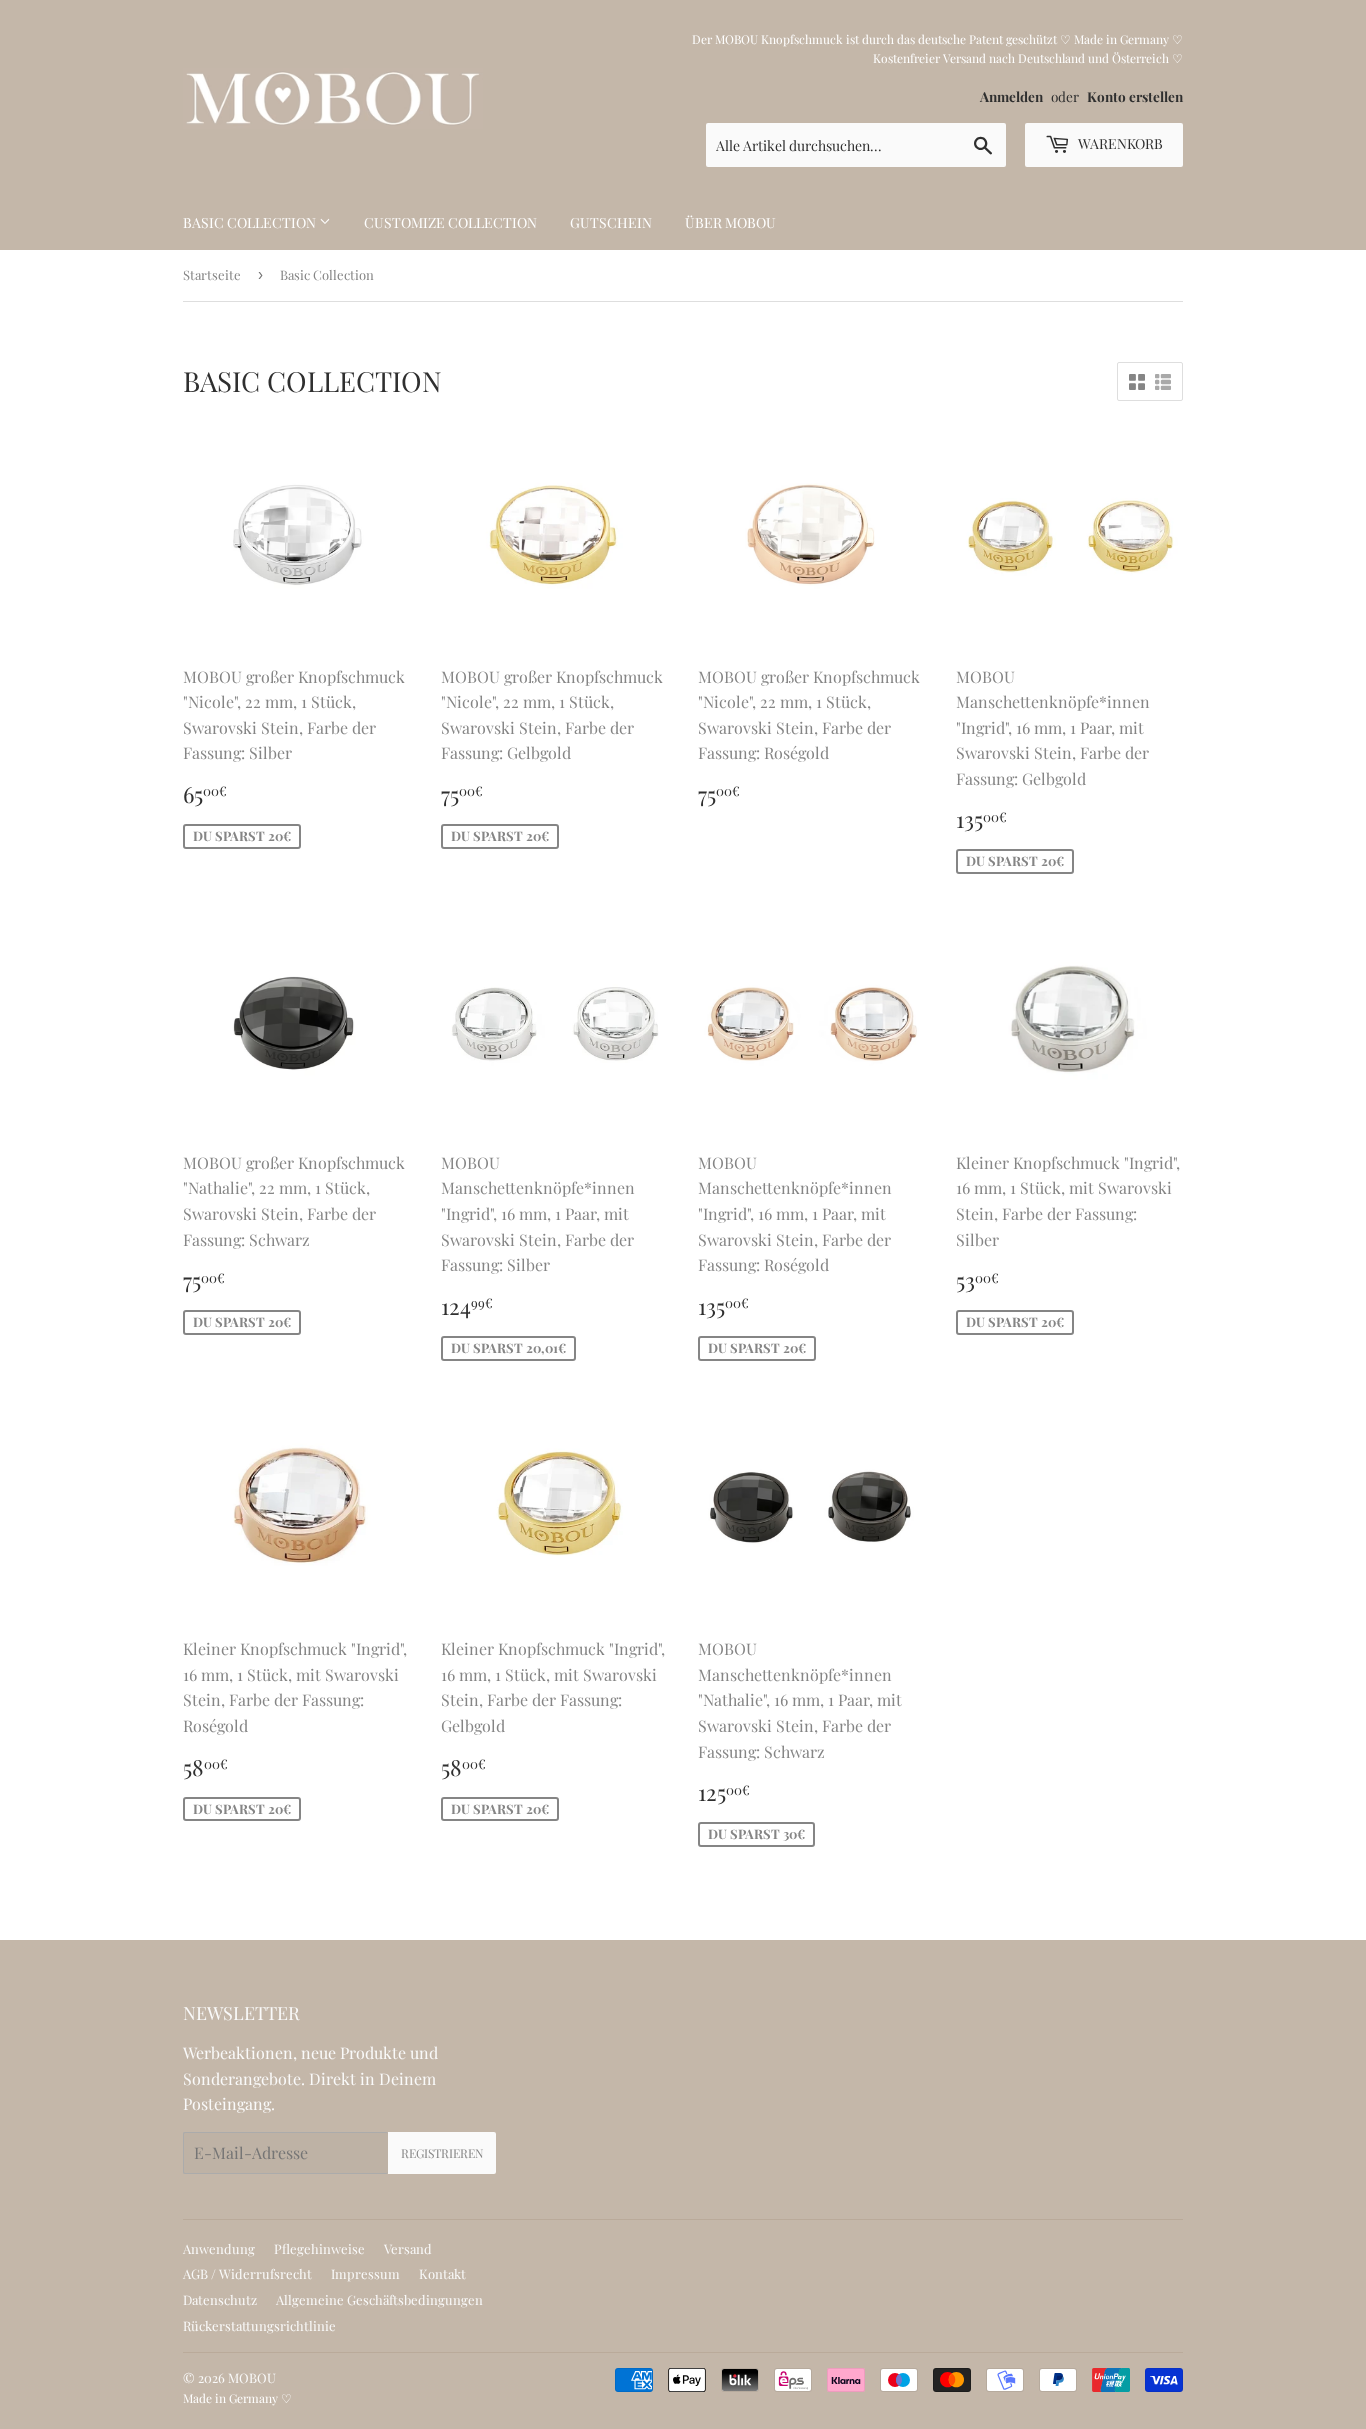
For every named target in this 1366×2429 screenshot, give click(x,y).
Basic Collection (251, 222)
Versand (408, 2248)
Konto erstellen (1135, 96)
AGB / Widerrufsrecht (247, 2273)
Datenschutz (220, 2299)
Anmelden (1011, 96)
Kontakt (442, 2273)
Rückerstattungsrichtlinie (259, 2325)
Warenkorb (1119, 143)
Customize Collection (450, 222)
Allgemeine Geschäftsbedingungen (379, 2299)
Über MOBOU (730, 222)
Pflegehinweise (319, 2248)
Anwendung (219, 2248)
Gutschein (611, 222)
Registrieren (442, 2153)
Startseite (212, 274)
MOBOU (252, 2377)
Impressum (365, 2273)
